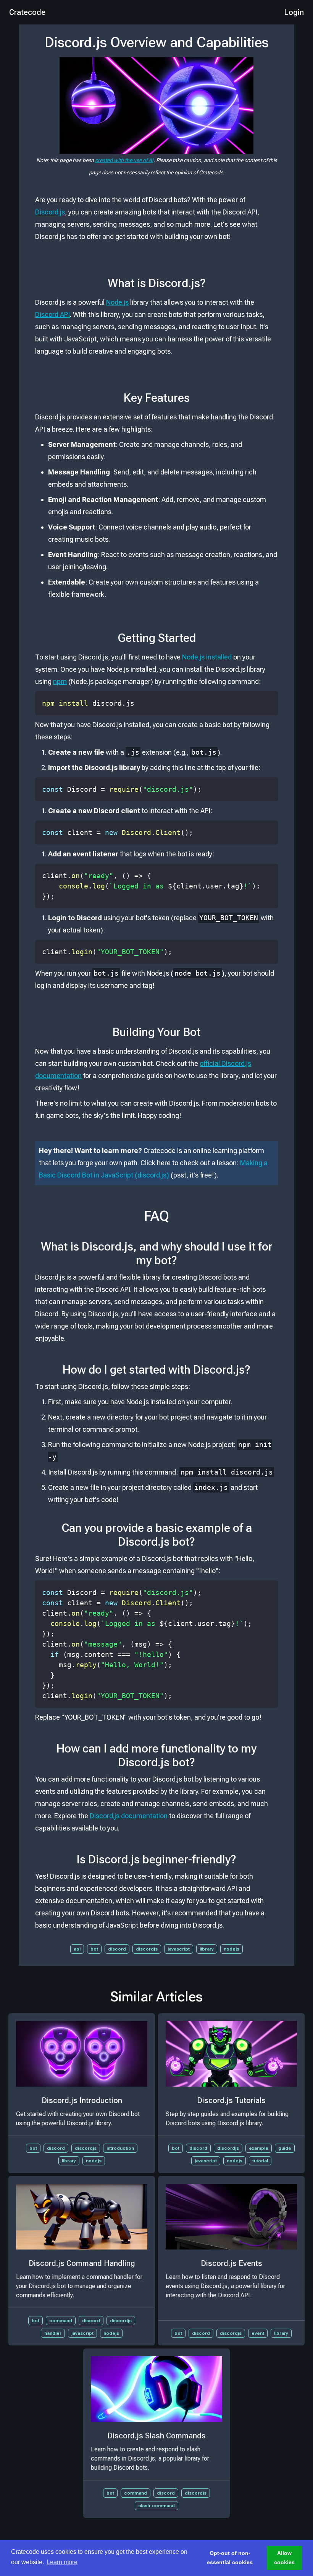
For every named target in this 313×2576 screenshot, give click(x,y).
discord (117, 1949)
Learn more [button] (62, 2562)
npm (60, 681)
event (258, 2333)
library (207, 1949)
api (77, 1949)
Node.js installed (207, 657)
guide (285, 2148)
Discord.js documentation (129, 1816)
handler (53, 2333)
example (259, 2148)
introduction (120, 2148)
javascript (179, 1949)
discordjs (147, 1949)
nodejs (232, 1949)
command (61, 2321)
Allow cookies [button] (284, 2558)
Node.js (117, 302)
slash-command (156, 2506)
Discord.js (50, 212)
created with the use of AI (124, 160)
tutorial (260, 2161)
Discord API (52, 314)
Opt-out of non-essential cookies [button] (230, 2558)
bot (94, 1949)
